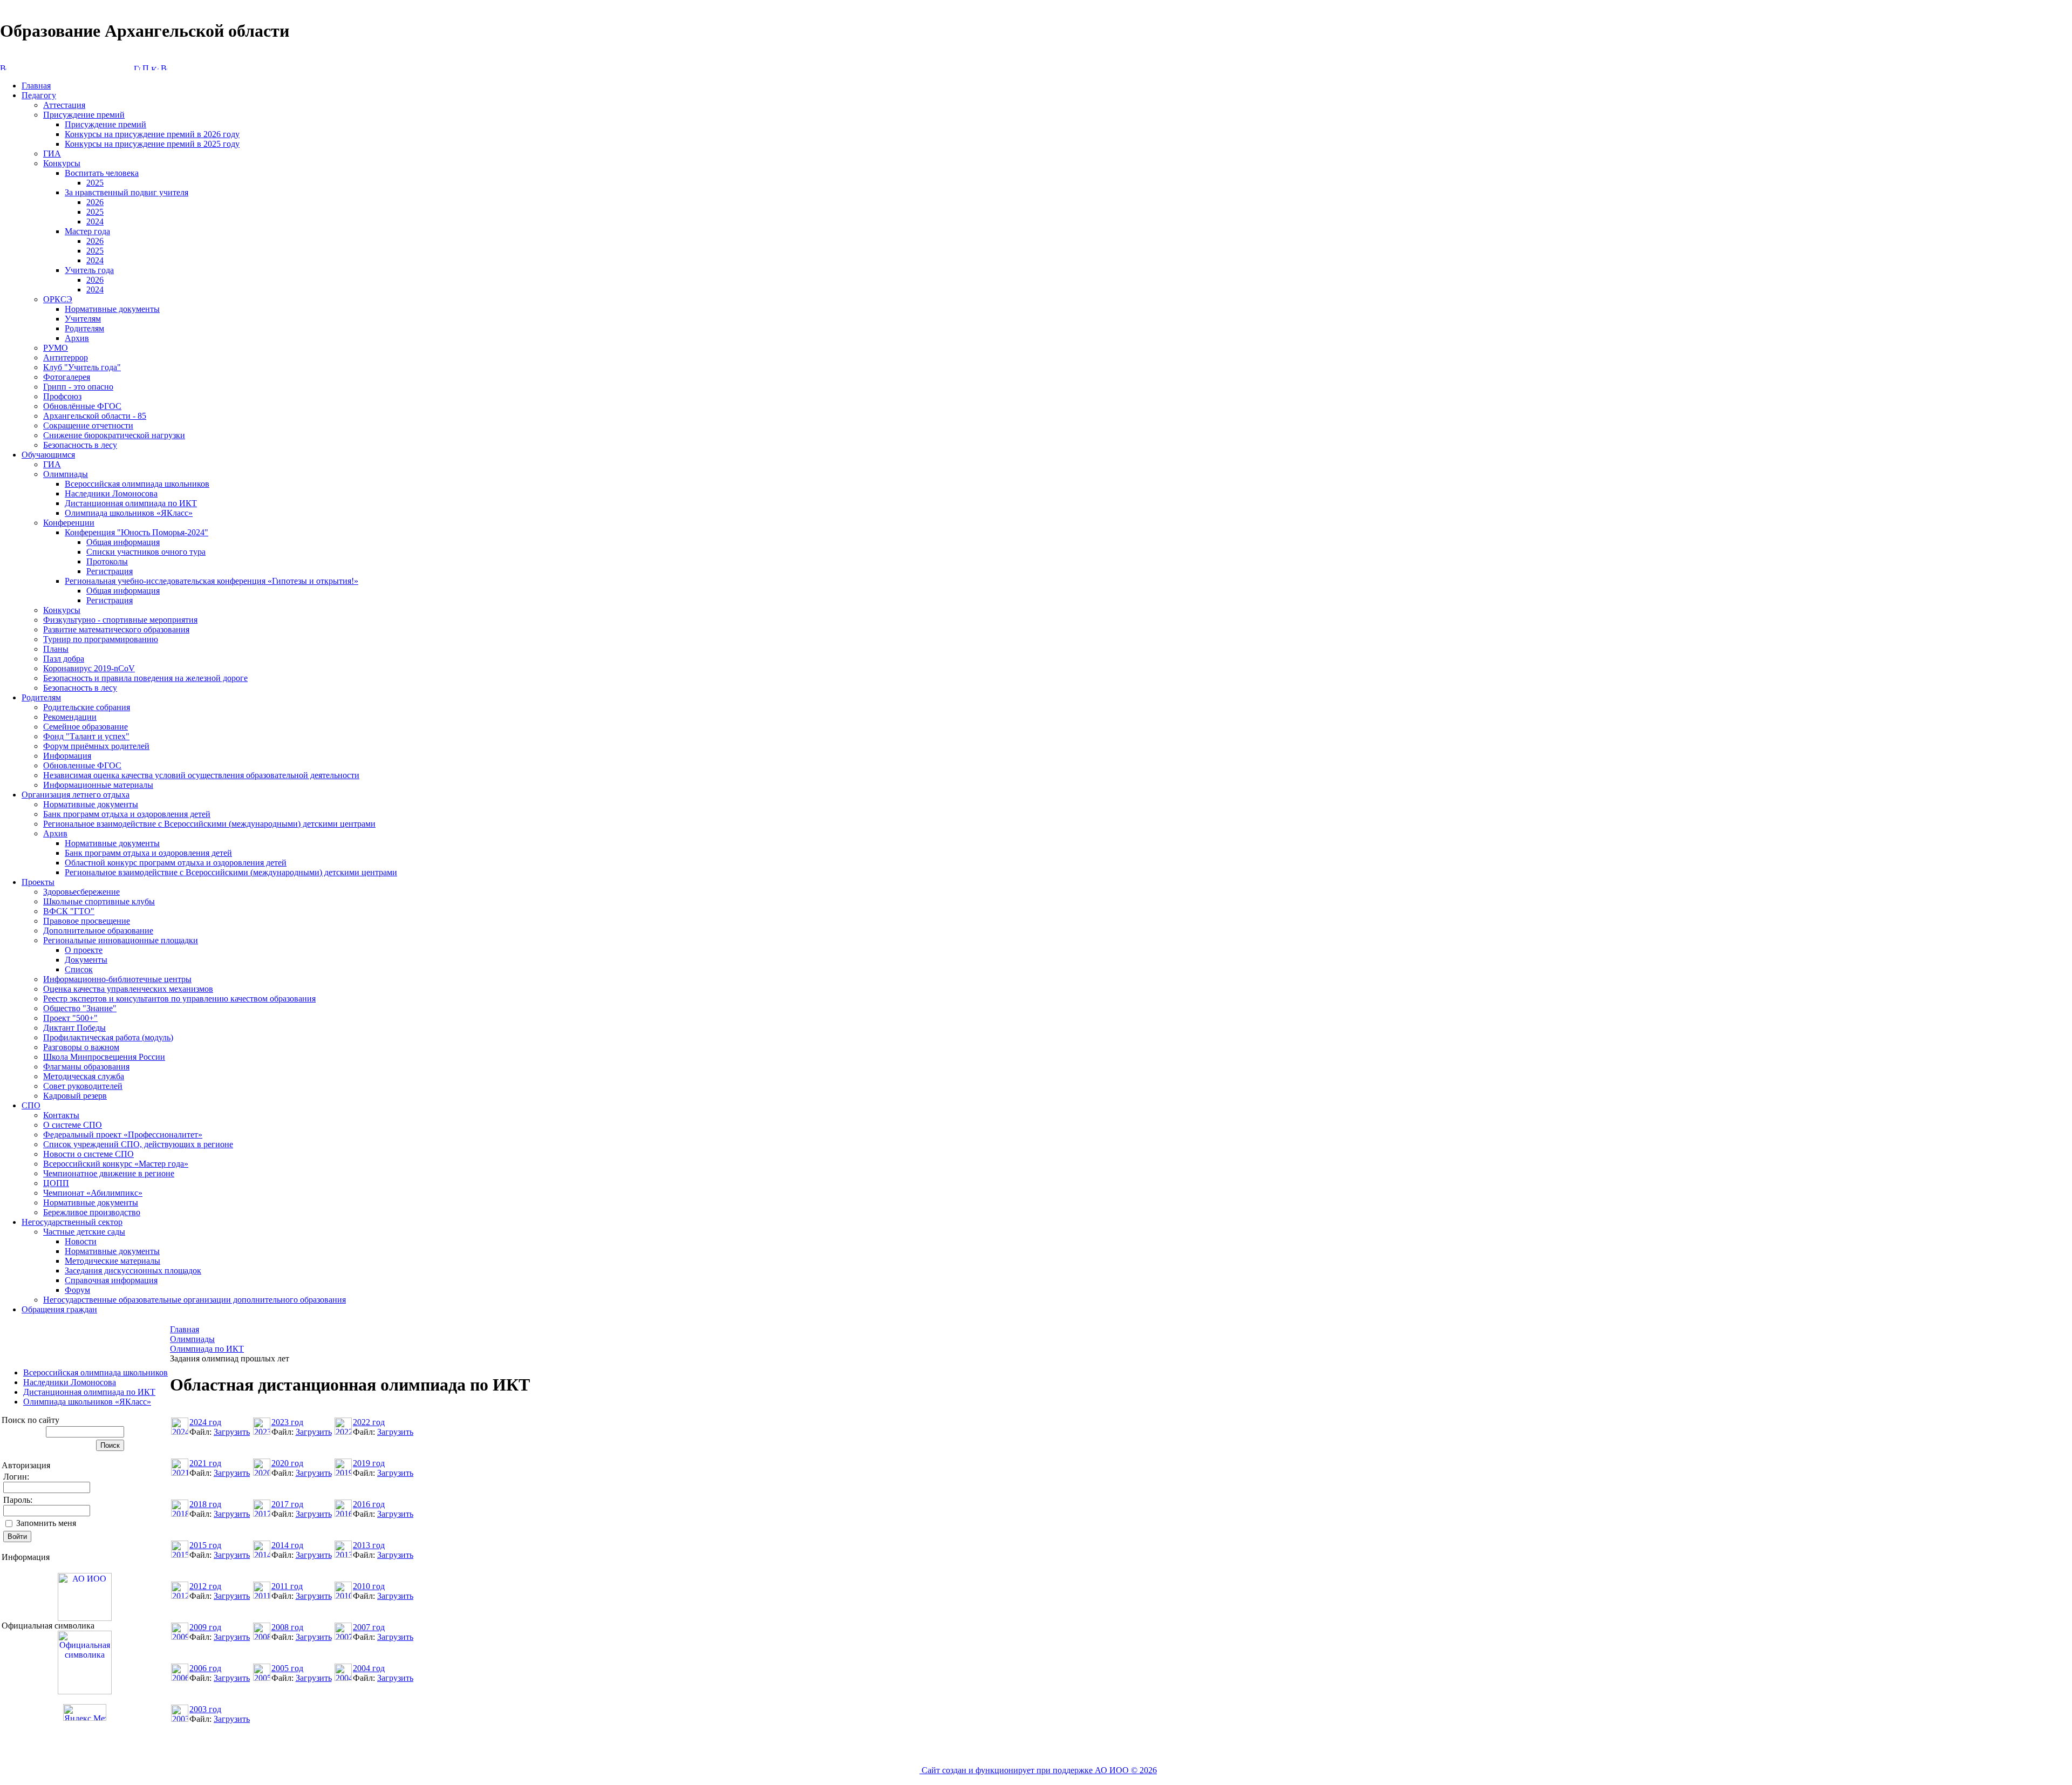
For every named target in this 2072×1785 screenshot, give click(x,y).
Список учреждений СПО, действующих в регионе (138, 1144)
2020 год (287, 1463)
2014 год (287, 1545)
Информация (67, 756)
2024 (95, 222)
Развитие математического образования (116, 629)
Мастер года (87, 231)
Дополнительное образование (98, 931)
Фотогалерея (67, 377)
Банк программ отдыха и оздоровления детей (127, 814)
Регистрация (110, 571)
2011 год (287, 1586)
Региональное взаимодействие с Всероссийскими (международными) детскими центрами (209, 824)
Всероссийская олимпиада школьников (137, 484)
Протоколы (107, 561)
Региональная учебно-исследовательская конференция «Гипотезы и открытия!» (212, 581)
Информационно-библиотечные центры (117, 979)
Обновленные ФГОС (82, 765)
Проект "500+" (70, 1018)
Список (79, 969)
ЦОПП (56, 1183)
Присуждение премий (84, 115)
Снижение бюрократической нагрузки (114, 435)
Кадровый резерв (75, 1096)
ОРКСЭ (58, 299)
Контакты (61, 1115)
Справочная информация (111, 1280)
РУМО (56, 348)
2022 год (369, 1422)
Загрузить (232, 1432)
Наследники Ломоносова (111, 493)
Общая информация (123, 542)
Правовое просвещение (87, 921)
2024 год (205, 1422)
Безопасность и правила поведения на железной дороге (145, 678)
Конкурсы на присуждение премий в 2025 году (152, 144)
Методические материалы (113, 1261)
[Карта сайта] (155, 67)
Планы (56, 649)
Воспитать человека (102, 173)
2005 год (287, 1668)
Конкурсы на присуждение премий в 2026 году (152, 134)
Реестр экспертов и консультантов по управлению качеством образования (179, 999)
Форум (77, 1290)
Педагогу (39, 95)
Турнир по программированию (101, 639)
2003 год (205, 1709)
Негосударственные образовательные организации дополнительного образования (195, 1300)
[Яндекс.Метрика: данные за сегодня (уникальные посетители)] (85, 1712)
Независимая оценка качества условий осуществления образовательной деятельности (201, 775)
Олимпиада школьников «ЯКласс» (129, 513)
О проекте (84, 950)
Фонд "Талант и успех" (86, 736)
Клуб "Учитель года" (82, 367)
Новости (81, 1241)
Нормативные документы (112, 309)
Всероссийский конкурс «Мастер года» (116, 1164)
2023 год (287, 1422)
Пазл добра (64, 659)
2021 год (205, 1463)
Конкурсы (62, 163)
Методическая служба (84, 1076)
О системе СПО (73, 1125)
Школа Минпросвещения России (104, 1057)
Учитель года (89, 270)
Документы (86, 960)
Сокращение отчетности (88, 425)
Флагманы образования (86, 1067)
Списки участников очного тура (146, 552)
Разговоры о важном (81, 1047)
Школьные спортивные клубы (99, 901)
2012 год (205, 1586)
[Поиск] (146, 67)
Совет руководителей (83, 1086)
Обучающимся (48, 455)
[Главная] (137, 67)
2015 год (205, 1545)
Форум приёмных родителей (96, 746)
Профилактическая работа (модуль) (108, 1037)
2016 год (369, 1504)
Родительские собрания (87, 707)
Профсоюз (62, 396)
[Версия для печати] (164, 67)
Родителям (84, 328)
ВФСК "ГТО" (69, 911)
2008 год (287, 1627)
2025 (95, 183)
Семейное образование (86, 727)
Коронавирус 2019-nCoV (89, 668)
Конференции (69, 523)
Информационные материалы (98, 785)
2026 (95, 202)
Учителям (83, 319)
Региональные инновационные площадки (121, 940)
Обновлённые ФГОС (82, 406)
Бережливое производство (92, 1212)
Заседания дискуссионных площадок (133, 1270)
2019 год (369, 1463)
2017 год (287, 1504)
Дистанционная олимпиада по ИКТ (131, 503)
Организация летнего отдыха (76, 795)
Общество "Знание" (80, 1008)
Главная (36, 86)
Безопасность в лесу (80, 445)
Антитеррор (66, 357)
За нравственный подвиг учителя (127, 192)
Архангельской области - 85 (95, 416)
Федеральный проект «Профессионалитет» (123, 1135)
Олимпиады (66, 474)
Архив (77, 338)
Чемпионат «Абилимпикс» (93, 1193)
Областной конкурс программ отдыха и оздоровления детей (176, 863)
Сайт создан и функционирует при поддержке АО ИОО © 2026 (1038, 1770)
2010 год (369, 1586)
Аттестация (64, 105)
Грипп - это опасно (78, 387)
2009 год (205, 1627)
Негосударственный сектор (72, 1222)
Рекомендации (70, 717)
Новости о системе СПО (88, 1154)
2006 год (205, 1668)
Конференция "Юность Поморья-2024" (137, 532)
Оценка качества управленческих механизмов (128, 989)
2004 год (369, 1668)
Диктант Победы (74, 1028)
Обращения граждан (59, 1309)
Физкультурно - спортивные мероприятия (120, 620)
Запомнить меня (46, 1523)
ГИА (52, 154)
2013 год (369, 1545)
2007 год (369, 1627)
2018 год (205, 1504)
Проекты (38, 882)
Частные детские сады (84, 1232)
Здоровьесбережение (81, 892)
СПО (31, 1105)
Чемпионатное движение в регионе (109, 1173)
